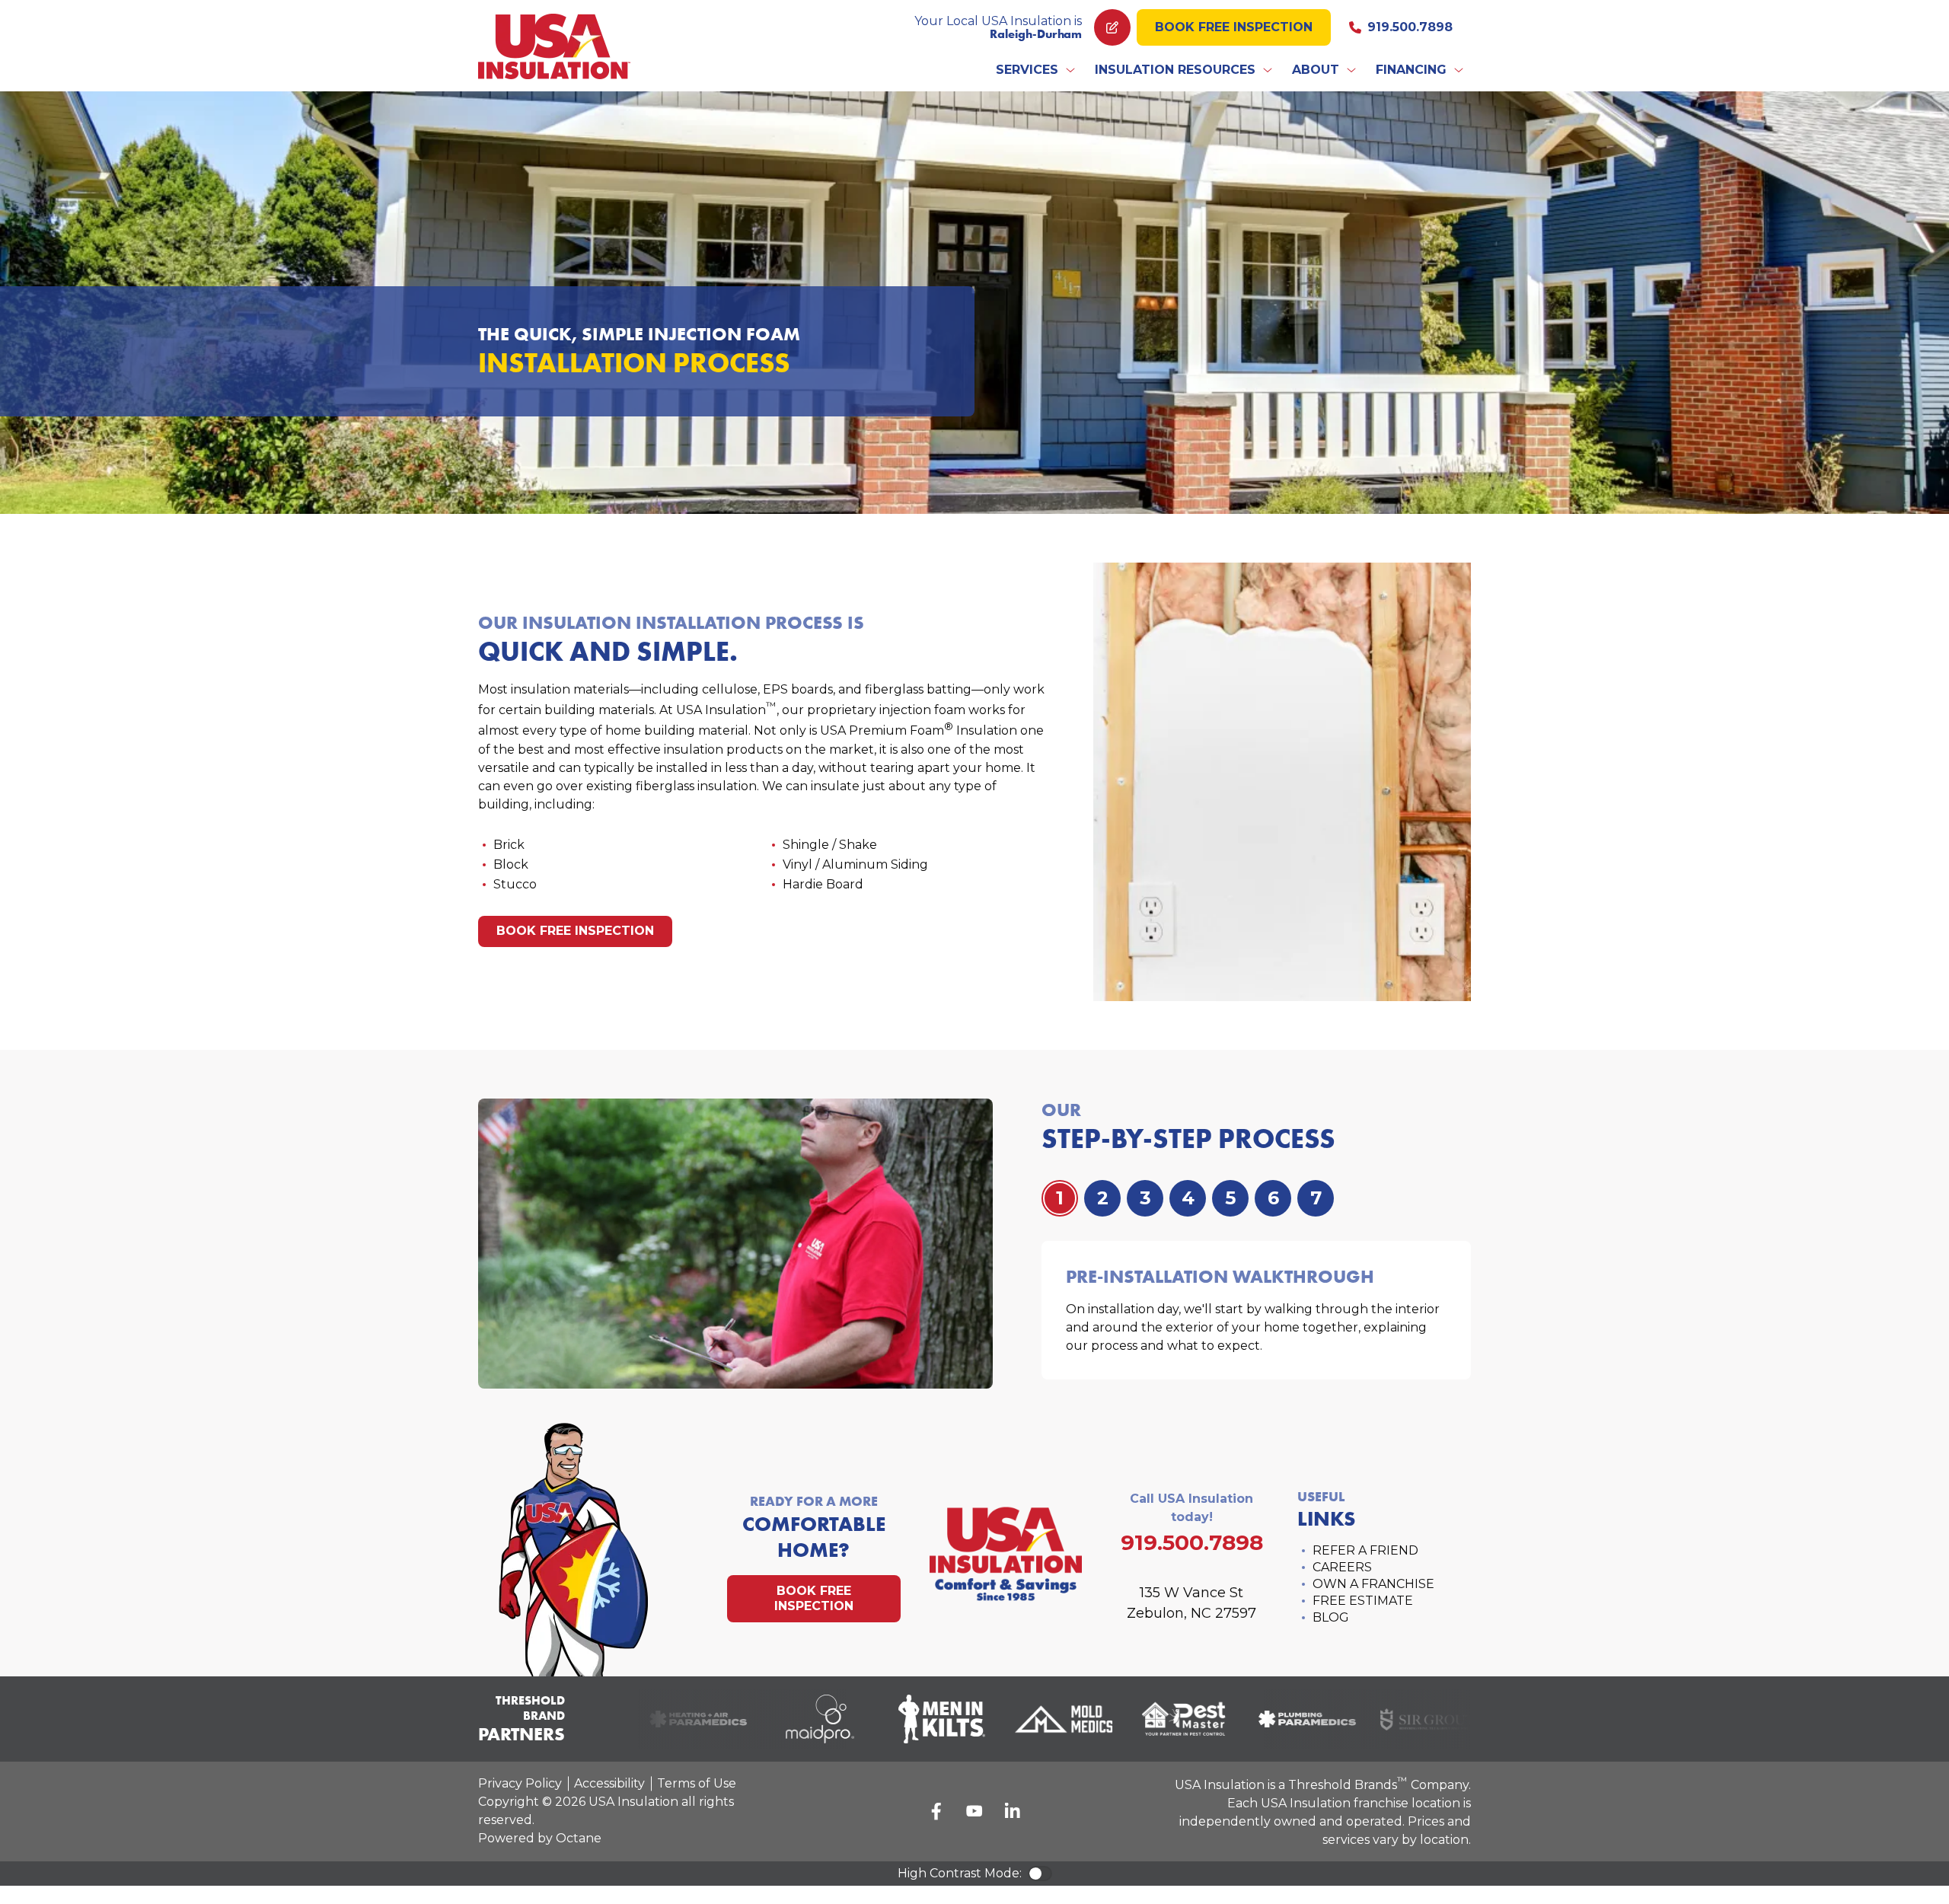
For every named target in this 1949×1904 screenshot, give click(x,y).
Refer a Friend (1365, 1550)
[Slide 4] (1230, 1198)
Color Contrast (1040, 1874)
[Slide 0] (1060, 1198)
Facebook (936, 1811)
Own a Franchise (1373, 1584)
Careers (1342, 1567)
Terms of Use (697, 1783)
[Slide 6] (1316, 1198)
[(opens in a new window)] (677, 1719)
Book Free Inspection (1234, 27)
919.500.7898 (1410, 27)
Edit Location (1112, 27)
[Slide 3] (1188, 1198)
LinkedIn (1013, 1811)
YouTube (974, 1811)
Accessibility (609, 1783)
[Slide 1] (1102, 1198)
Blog (1331, 1617)
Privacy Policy (520, 1783)
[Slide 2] (1145, 1198)
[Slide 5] (1273, 1198)
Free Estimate (1363, 1601)
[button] (1036, 70)
